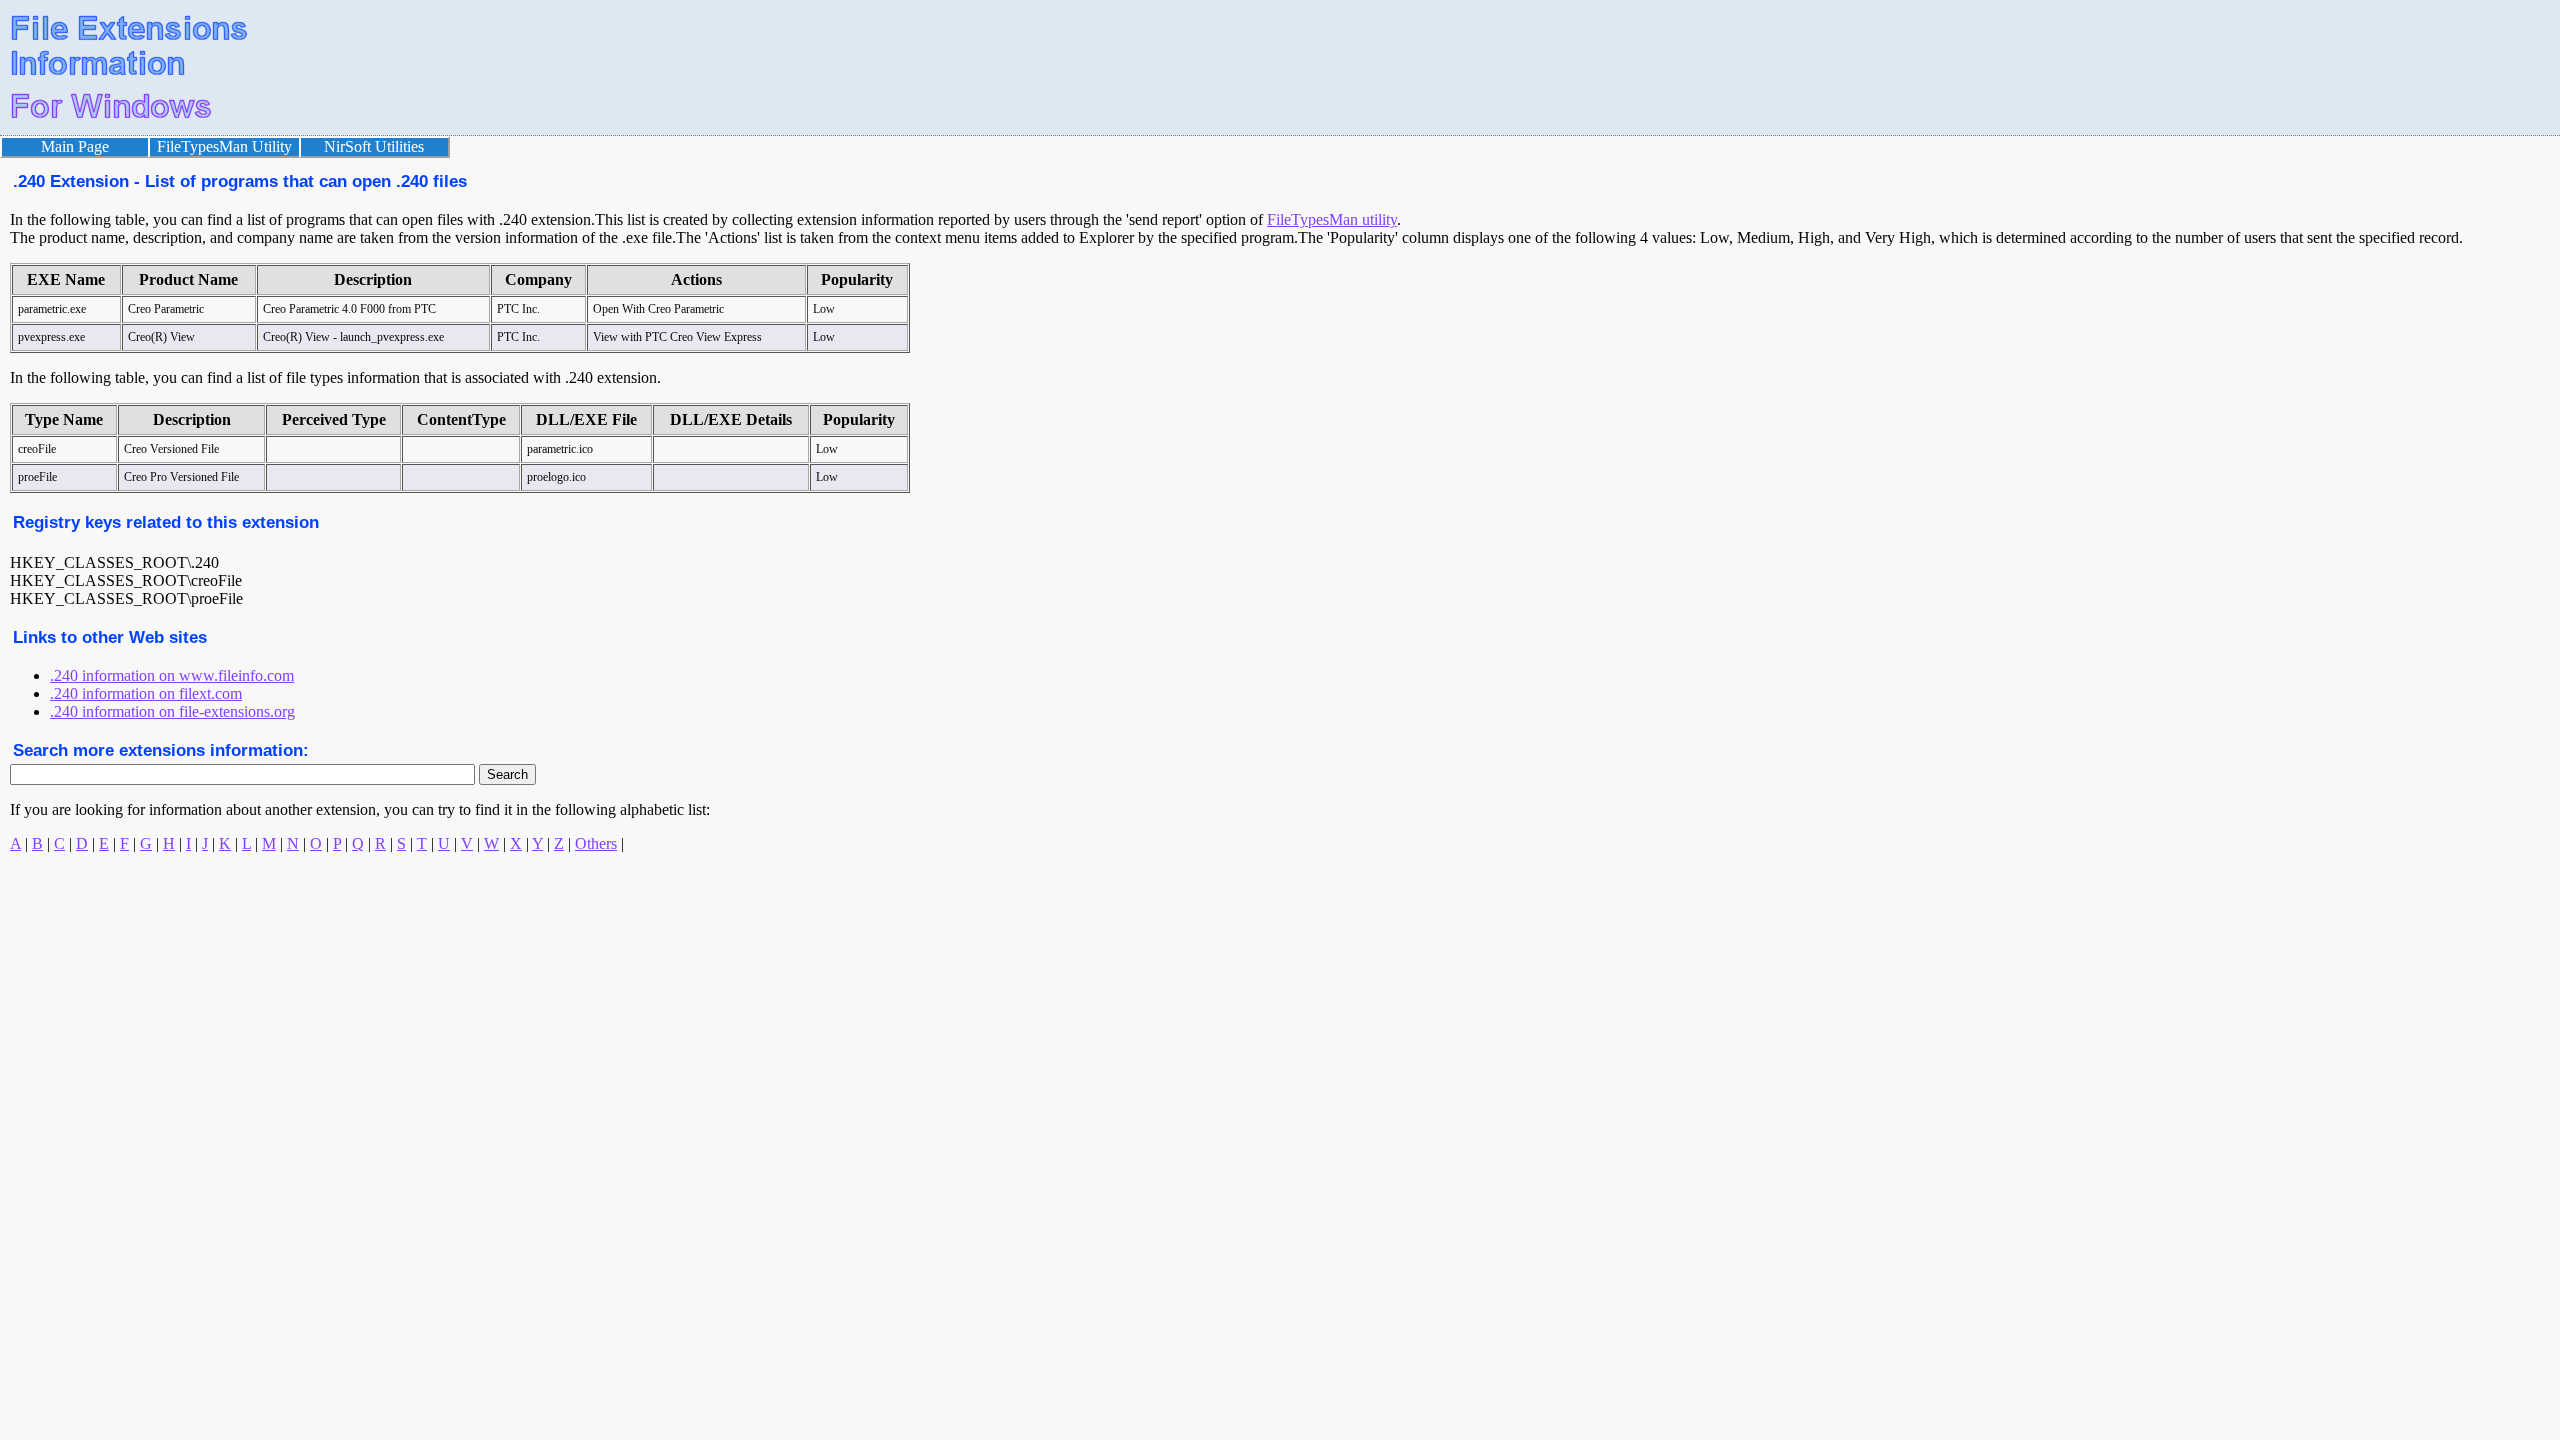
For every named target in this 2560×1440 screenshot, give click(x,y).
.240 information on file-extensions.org (172, 711)
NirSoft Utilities (374, 146)
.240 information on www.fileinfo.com (172, 675)
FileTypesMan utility (1332, 219)
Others (596, 843)
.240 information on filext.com (146, 693)
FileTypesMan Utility (224, 146)
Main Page (75, 146)
